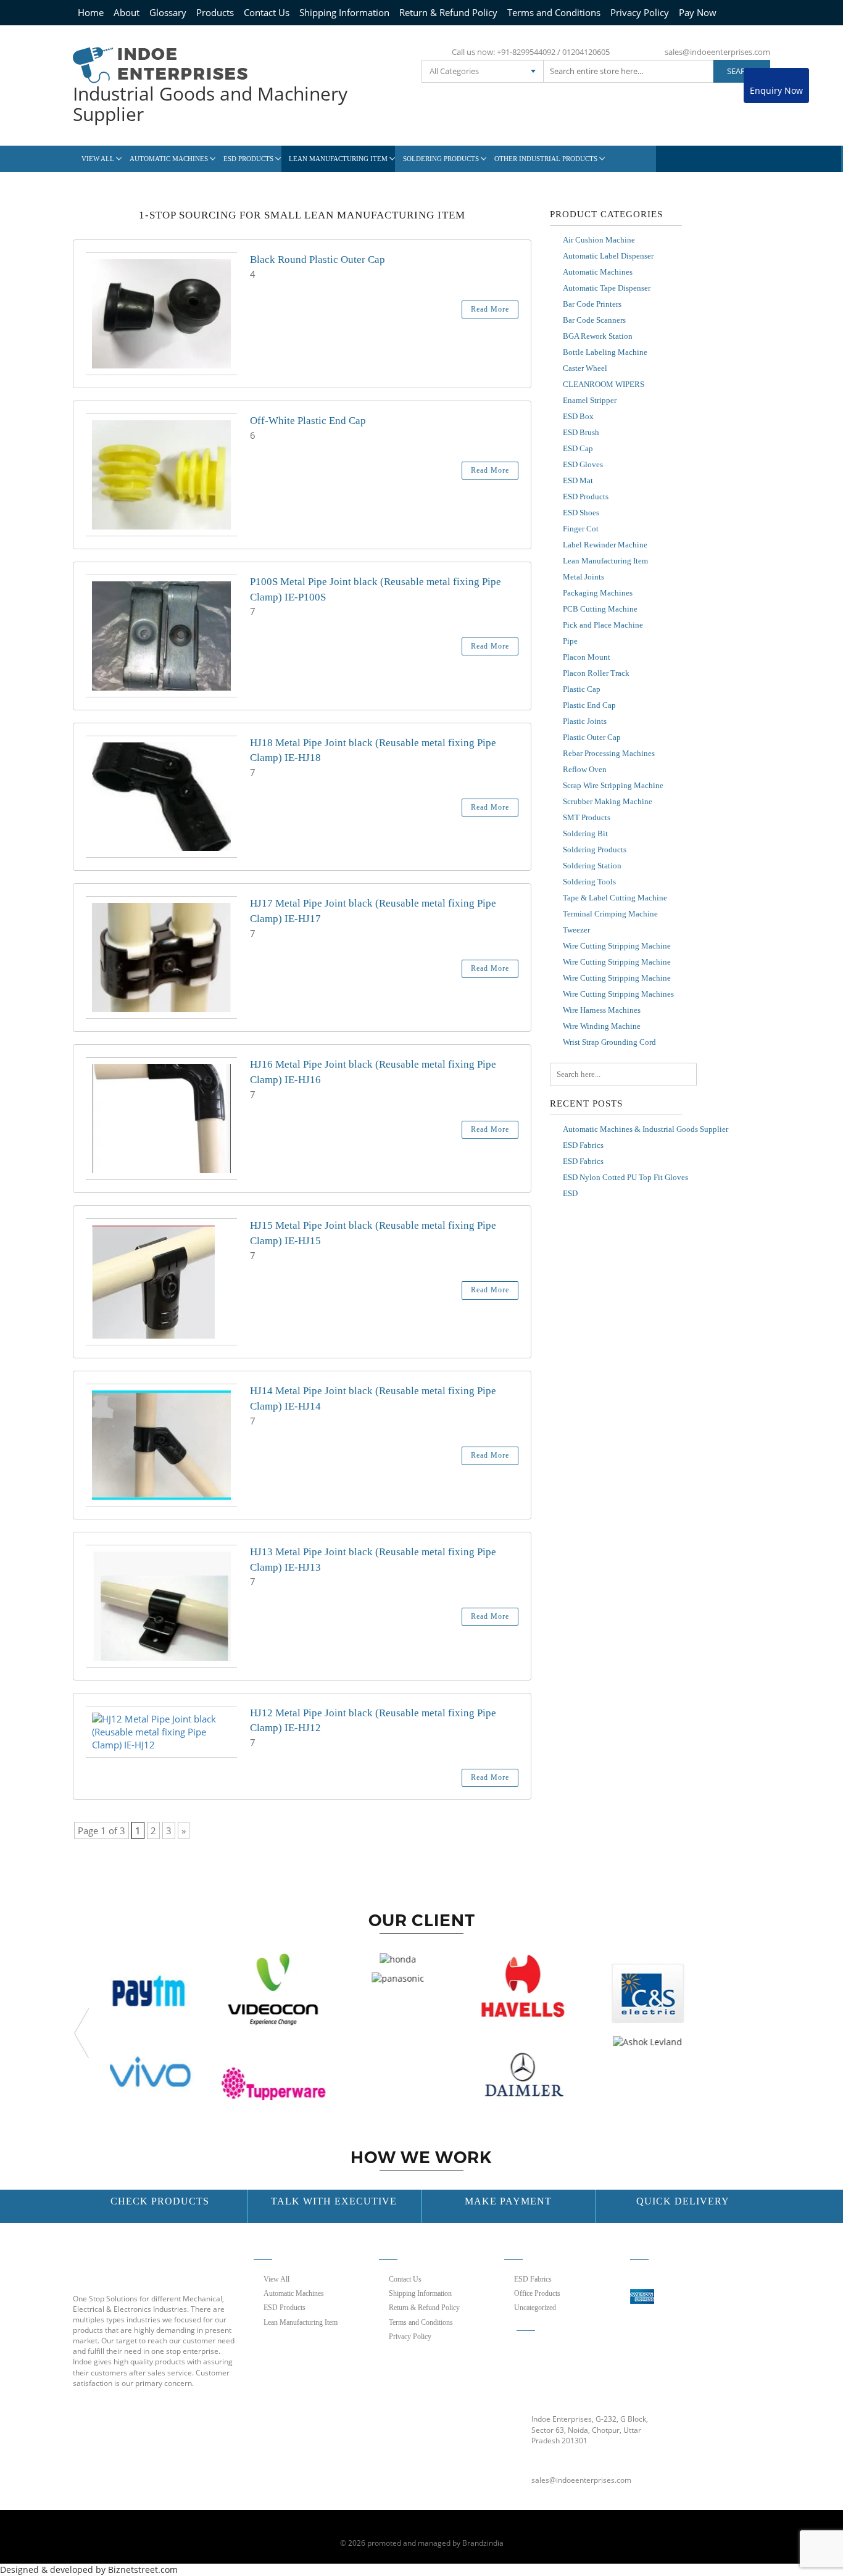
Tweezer (576, 930)
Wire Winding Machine (602, 1026)
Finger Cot (581, 529)
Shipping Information (344, 12)
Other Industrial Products (546, 159)
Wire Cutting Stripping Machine (617, 946)
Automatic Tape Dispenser (607, 288)
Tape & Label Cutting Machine (615, 898)
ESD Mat (578, 480)
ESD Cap (578, 448)
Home (91, 12)
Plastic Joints (585, 721)
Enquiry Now (776, 90)
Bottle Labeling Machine (605, 352)
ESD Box (578, 416)
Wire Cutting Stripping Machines (618, 994)
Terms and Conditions (554, 12)
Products (215, 12)
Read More (490, 309)
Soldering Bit (585, 833)
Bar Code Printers (592, 304)
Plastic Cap (582, 689)
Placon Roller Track (596, 673)
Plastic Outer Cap (592, 737)
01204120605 (586, 52)
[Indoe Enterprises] (160, 64)
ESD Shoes (581, 513)
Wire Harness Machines (602, 1010)
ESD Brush (581, 432)
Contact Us (267, 12)
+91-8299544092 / (529, 52)
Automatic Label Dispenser (608, 256)
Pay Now (698, 12)
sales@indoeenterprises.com (717, 52)
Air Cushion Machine (599, 240)
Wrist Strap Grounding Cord (609, 1042)
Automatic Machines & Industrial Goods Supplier (646, 1129)
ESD (570, 1193)
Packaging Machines (598, 593)
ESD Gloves (583, 464)
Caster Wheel (585, 368)
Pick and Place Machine (603, 625)
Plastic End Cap (589, 705)
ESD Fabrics (583, 1145)
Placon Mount (587, 657)
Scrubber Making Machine (608, 801)
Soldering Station (592, 866)
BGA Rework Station (598, 336)
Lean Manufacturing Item (338, 159)
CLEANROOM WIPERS (604, 384)
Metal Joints (583, 577)
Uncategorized (535, 2308)
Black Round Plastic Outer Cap (318, 260)
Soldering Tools (589, 882)
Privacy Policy (640, 12)
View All (98, 159)
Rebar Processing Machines (609, 753)
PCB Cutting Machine (600, 609)
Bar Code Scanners (594, 320)
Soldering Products (441, 159)
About (127, 12)
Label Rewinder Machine (605, 545)
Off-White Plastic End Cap (308, 421)
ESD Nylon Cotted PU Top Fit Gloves (625, 1177)
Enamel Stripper (590, 400)
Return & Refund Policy (448, 12)
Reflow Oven (585, 769)
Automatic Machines (169, 159)
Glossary (168, 12)
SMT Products (587, 817)
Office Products (537, 2293)
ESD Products (248, 159)
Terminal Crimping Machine (610, 914)
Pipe (570, 641)
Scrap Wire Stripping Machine (613, 785)
